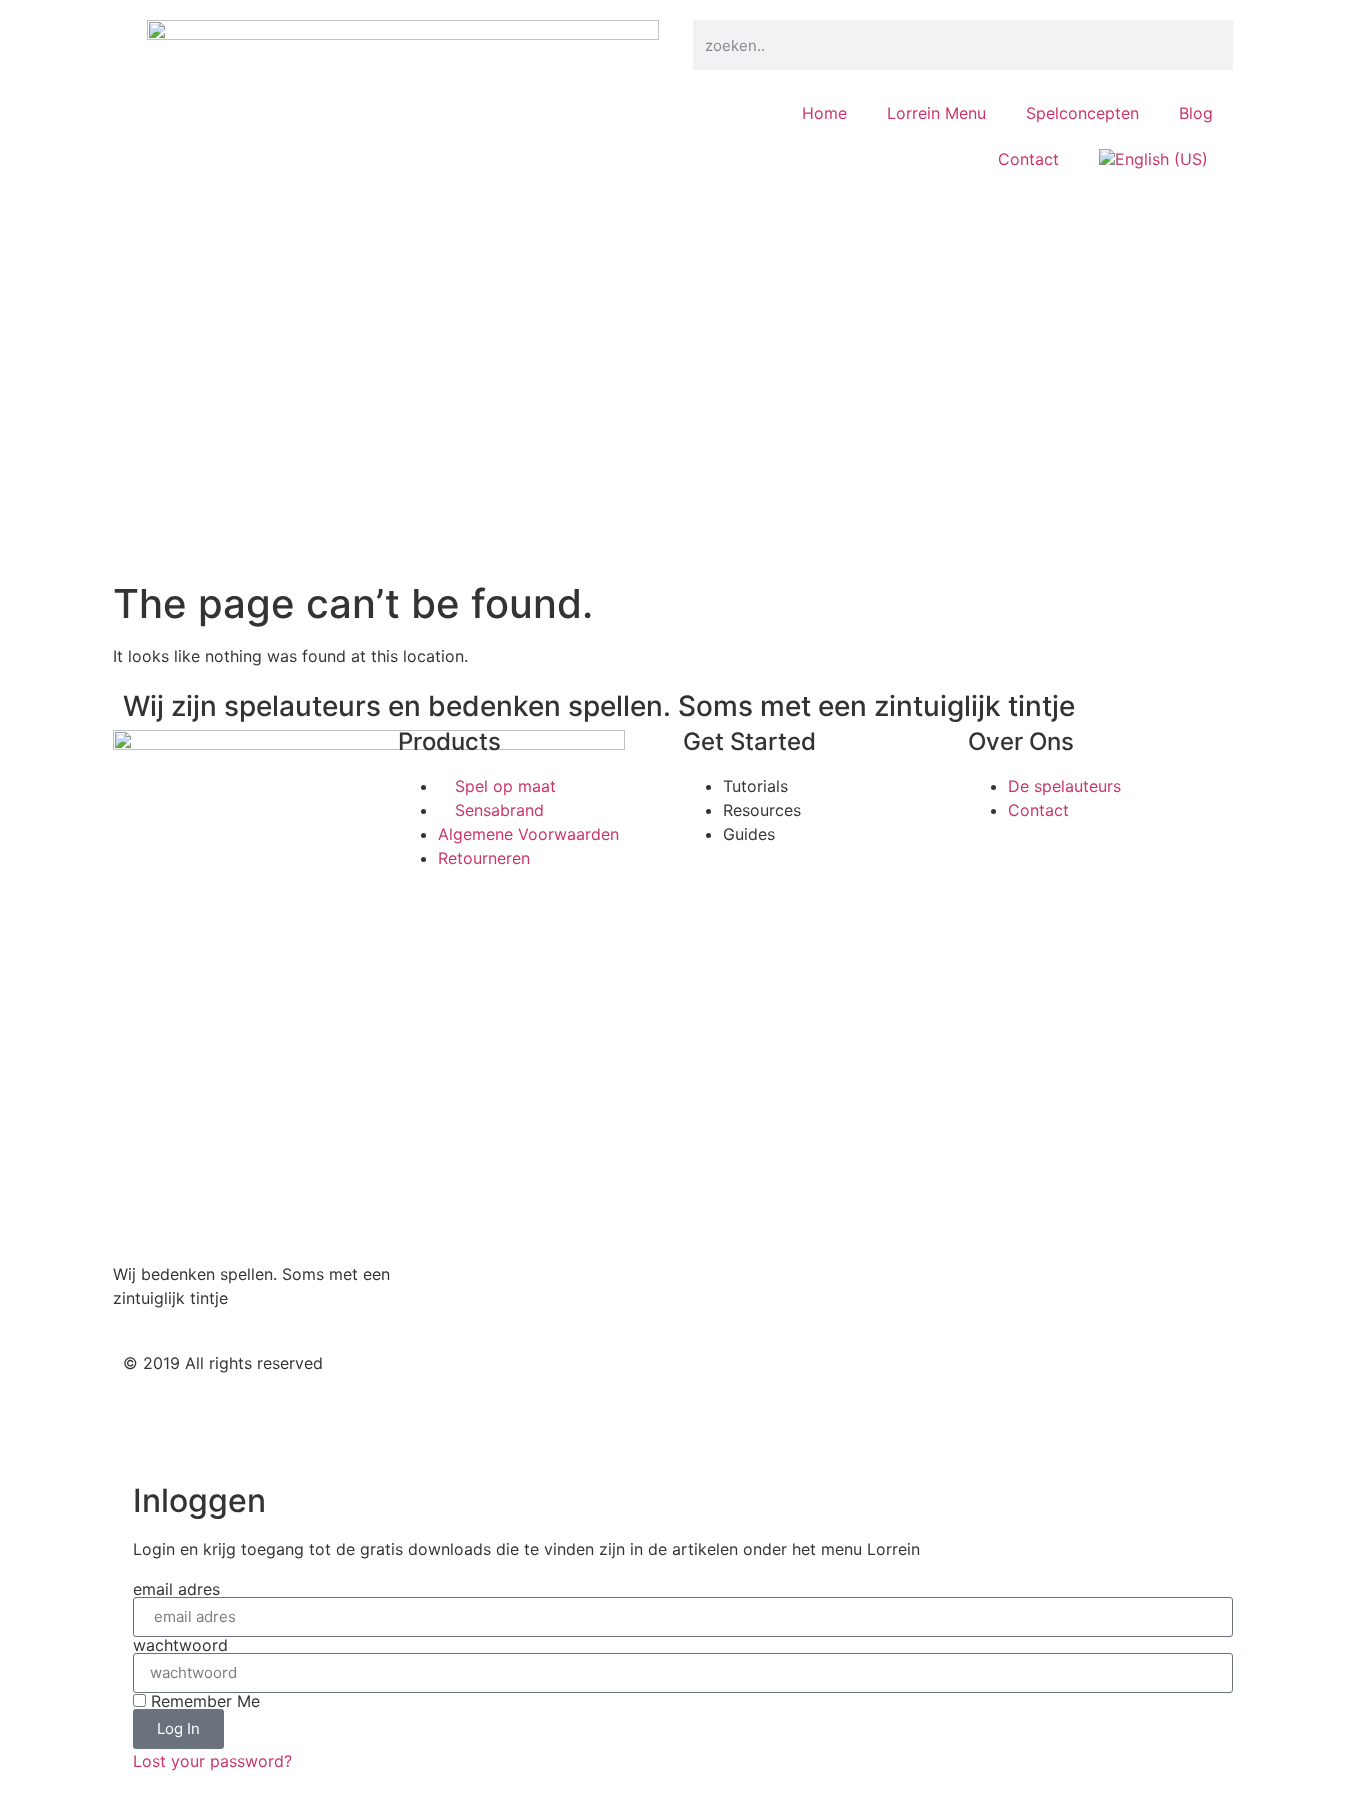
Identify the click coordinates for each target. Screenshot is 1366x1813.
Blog (1196, 113)
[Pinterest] (883, 1380)
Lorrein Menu (936, 113)
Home (824, 113)
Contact (1028, 159)
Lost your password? (212, 1761)
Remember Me (203, 1701)
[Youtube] (828, 1380)
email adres (176, 1589)
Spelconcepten (1082, 113)
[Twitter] (718, 1380)
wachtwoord (180, 1645)
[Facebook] (773, 1380)
